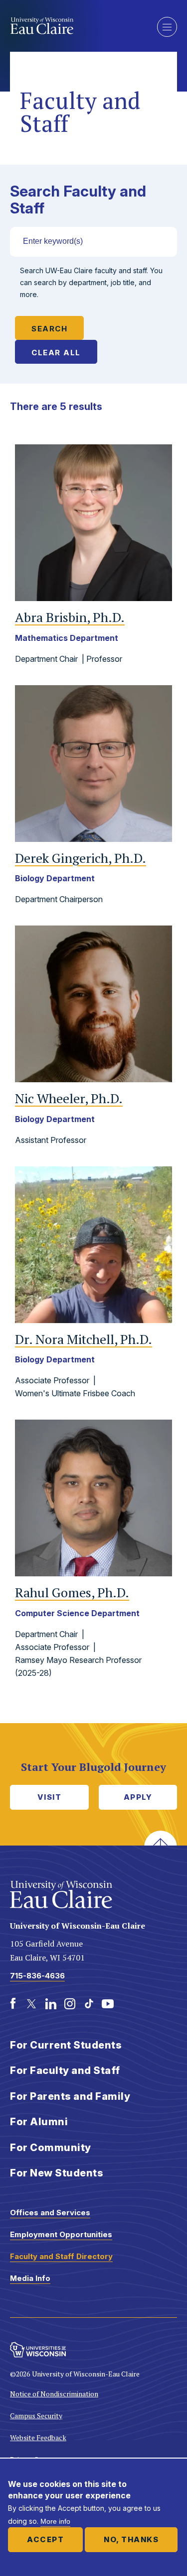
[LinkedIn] (51, 2004)
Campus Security (36, 2416)
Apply (138, 1797)
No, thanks (131, 2539)
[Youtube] (108, 2004)
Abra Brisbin (70, 617)
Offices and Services (50, 2213)
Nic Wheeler (69, 1098)
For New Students (57, 2173)
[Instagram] (70, 2004)
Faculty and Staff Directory (61, 2256)
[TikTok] (89, 2004)
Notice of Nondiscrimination (54, 2394)
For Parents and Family (70, 2096)
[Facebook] (13, 2004)
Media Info (30, 2278)
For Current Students (66, 2045)
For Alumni (39, 2122)
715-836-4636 (37, 1976)
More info (55, 2521)
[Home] (76, 26)
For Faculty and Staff (65, 2070)
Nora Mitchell (84, 1339)
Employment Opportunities (61, 2234)
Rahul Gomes (72, 1593)
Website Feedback (38, 2437)
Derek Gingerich (81, 858)
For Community (51, 2148)
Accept (45, 2539)
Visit (50, 1797)
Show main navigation (167, 27)
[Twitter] (32, 2004)
